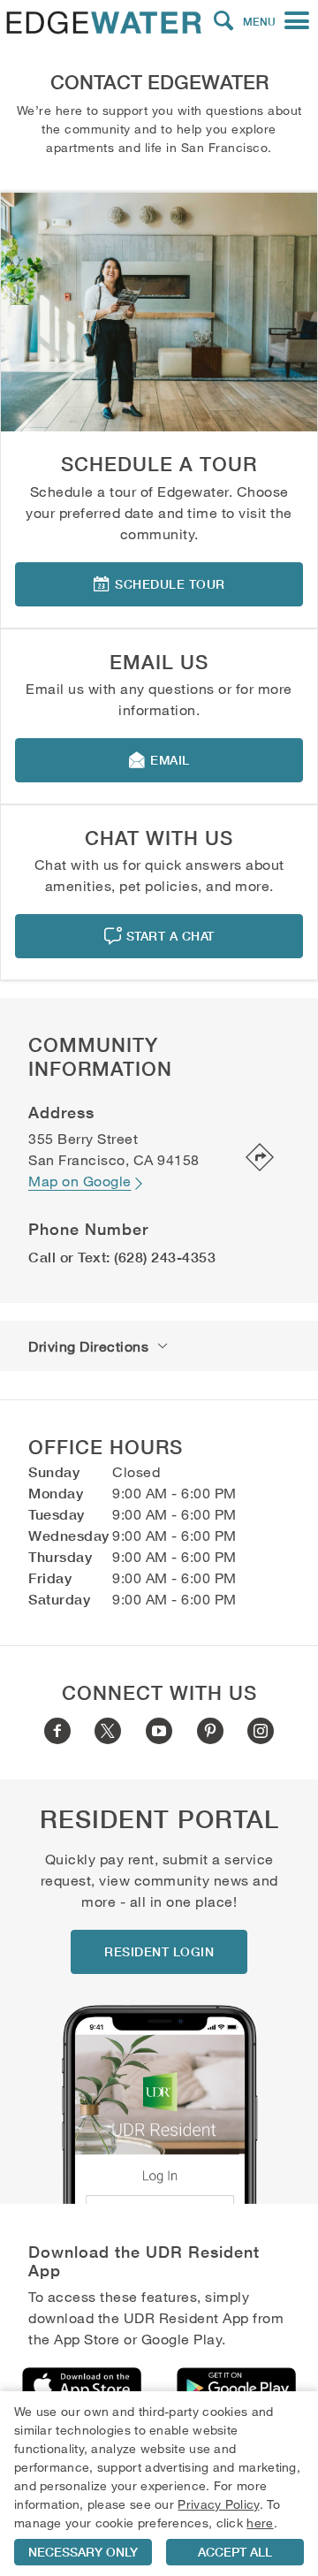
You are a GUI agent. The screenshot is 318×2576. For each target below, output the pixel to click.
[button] (223, 21)
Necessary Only (83, 2552)
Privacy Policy (218, 2504)
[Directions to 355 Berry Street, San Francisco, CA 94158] (248, 1159)
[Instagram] (261, 1731)
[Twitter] (108, 1731)
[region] (159, 2484)
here (260, 2523)
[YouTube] (159, 1731)
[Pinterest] (210, 1731)
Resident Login (159, 1952)
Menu (259, 22)
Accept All (235, 2552)
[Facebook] (57, 1731)
